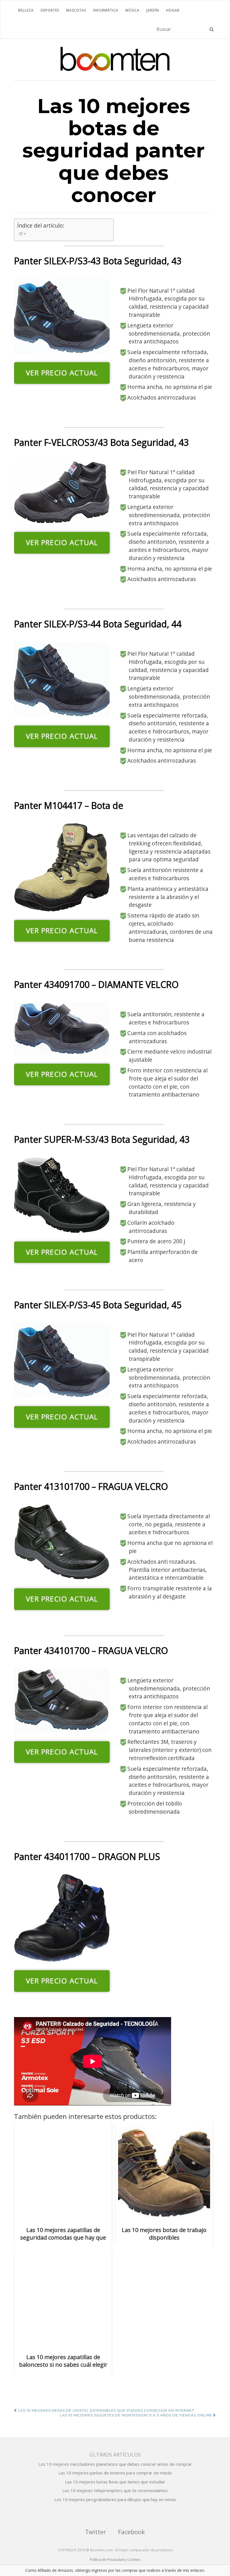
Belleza (26, 10)
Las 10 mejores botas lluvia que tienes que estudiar (115, 2482)
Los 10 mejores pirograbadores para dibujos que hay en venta (115, 2499)
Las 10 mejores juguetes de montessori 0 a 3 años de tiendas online (137, 2415)
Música (132, 10)
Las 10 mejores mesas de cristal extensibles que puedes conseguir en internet (105, 2410)
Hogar (173, 10)
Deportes (50, 10)
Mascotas (76, 10)
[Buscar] (212, 29)
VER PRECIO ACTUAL (62, 373)
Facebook (132, 2532)
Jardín (153, 10)
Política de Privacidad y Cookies (115, 2560)
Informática (106, 10)
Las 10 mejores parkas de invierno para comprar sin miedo (115, 2473)
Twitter (96, 2532)
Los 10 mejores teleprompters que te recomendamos (115, 2490)
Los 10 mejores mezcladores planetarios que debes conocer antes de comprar (115, 2464)
